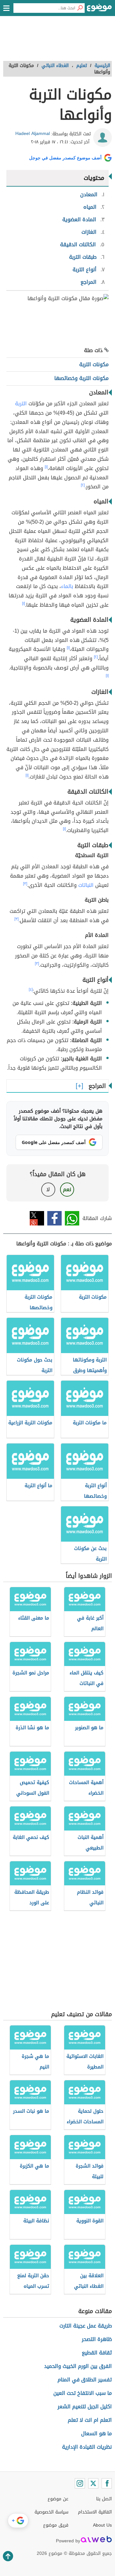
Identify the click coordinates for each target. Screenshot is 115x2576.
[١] (46, 467)
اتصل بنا (104, 2499)
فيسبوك (54, 1218)
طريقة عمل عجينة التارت (86, 2326)
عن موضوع (58, 2499)
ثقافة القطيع (97, 2353)
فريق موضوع (56, 2525)
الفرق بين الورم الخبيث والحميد (78, 2366)
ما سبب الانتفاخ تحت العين (83, 2393)
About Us (102, 2525)
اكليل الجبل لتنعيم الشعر (85, 2407)
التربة (21, 404)
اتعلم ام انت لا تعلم (90, 2420)
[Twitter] (93, 2483)
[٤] (31, 989)
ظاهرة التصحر (97, 2339)
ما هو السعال (96, 2433)
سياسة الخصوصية (51, 2512)
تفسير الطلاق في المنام (85, 2380)
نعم (67, 1189)
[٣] (25, 884)
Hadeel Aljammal (33, 134)
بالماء (67, 586)
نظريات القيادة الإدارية (87, 2447)
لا (48, 1189)
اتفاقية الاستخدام (95, 2512)
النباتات (86, 885)
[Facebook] (107, 2483)
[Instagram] (80, 2483)
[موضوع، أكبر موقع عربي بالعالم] (99, 10)
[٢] (83, 485)
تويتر (37, 1218)
